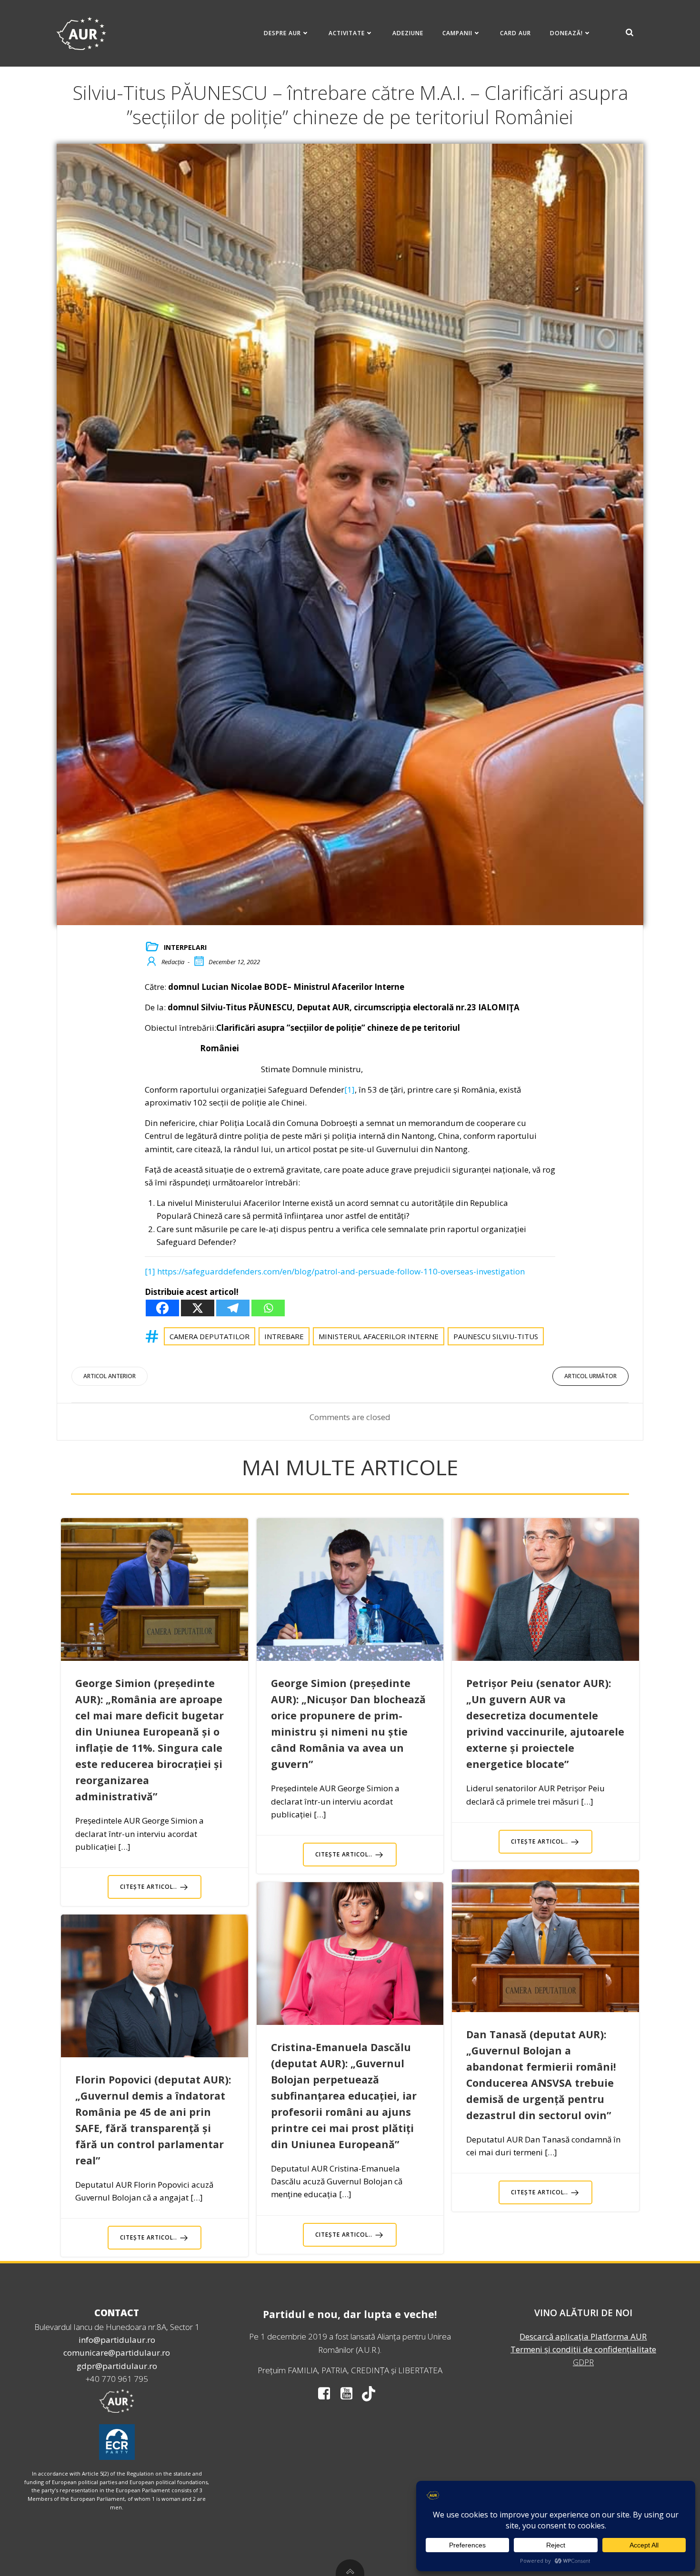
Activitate (347, 33)
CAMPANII (457, 33)
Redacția (173, 962)
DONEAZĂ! (566, 33)
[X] (198, 1308)
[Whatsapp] (268, 1308)
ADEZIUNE (408, 33)
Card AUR (515, 33)
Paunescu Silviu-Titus (496, 1336)
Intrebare (284, 1336)
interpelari (185, 947)
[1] (350, 1090)
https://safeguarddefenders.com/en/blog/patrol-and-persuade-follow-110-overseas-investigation (341, 1271)
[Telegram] (233, 1308)
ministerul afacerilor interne (379, 1336)
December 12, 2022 (234, 962)
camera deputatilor (210, 1336)
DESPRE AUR (282, 33)
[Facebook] (162, 1308)
